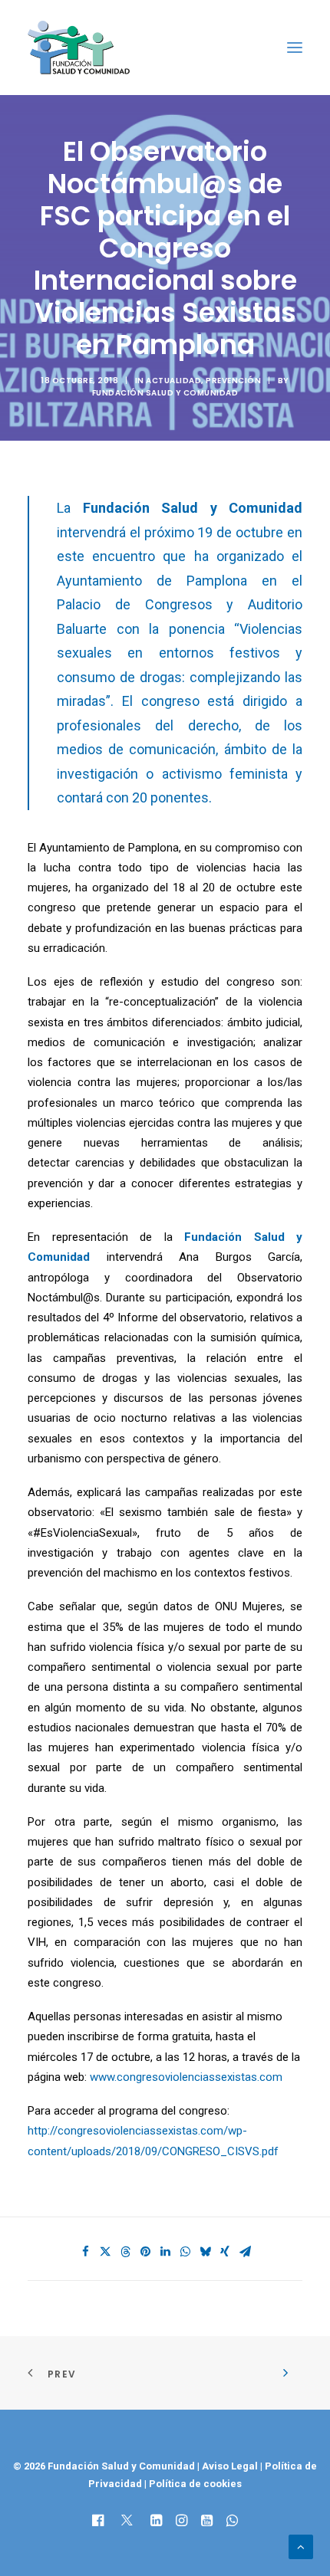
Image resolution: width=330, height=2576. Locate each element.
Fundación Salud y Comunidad (165, 393)
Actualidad (173, 381)
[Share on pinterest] (145, 2252)
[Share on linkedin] (165, 2252)
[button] (295, 48)
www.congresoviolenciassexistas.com (186, 2077)
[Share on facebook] (85, 2252)
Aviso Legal (230, 2466)
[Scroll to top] (301, 2546)
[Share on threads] (125, 2252)
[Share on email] (245, 2252)
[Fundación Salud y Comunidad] (79, 48)
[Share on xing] (225, 2252)
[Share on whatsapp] (185, 2252)
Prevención (233, 381)
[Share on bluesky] (205, 2252)
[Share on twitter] (105, 2252)
